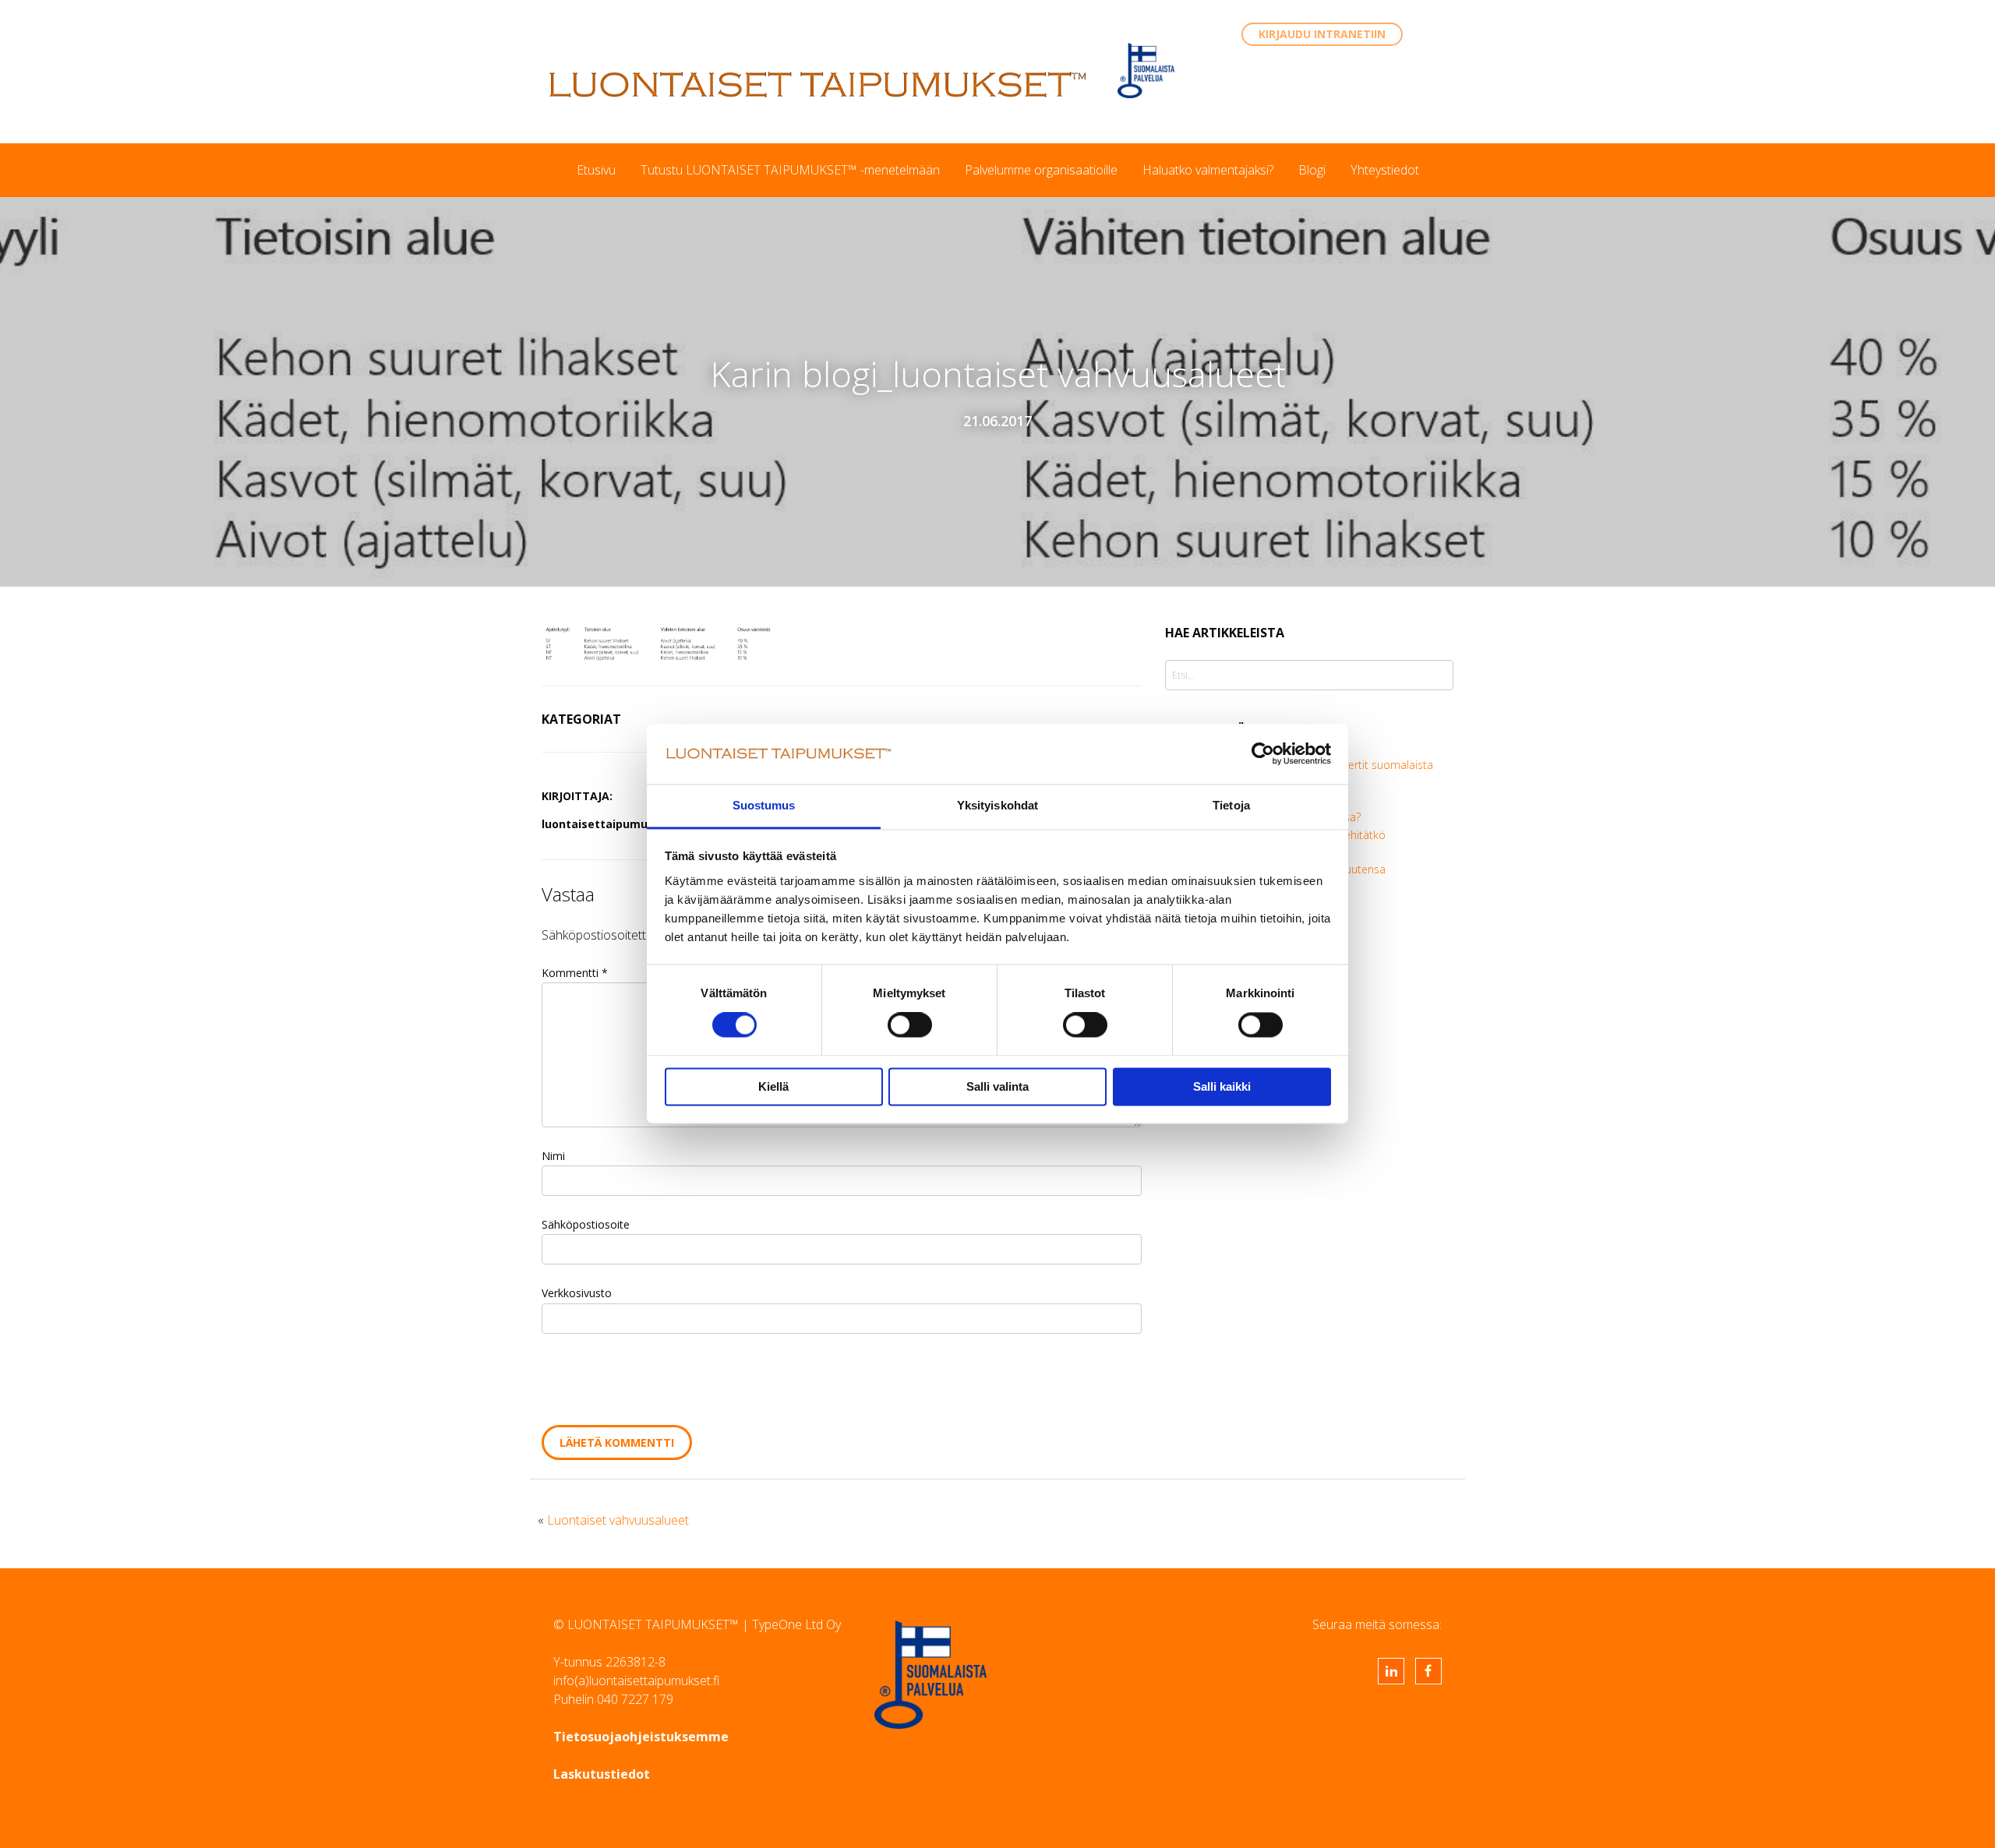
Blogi (1312, 170)
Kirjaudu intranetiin (1322, 34)
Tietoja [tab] (1231, 805)
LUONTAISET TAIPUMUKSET (818, 84)
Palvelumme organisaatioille (1041, 170)
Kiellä (773, 1086)
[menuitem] (596, 170)
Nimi (553, 1156)
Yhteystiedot (1385, 170)
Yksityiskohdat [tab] (997, 805)
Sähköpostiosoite (586, 1224)
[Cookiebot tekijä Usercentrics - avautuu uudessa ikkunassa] (1263, 754)
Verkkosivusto (577, 1293)
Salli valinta (997, 1086)
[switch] (910, 1025)
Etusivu (596, 170)
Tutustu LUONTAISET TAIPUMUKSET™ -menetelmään (790, 170)
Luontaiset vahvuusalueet (618, 1520)
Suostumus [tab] (764, 805)
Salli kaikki (1222, 1086)
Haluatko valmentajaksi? (1208, 170)
